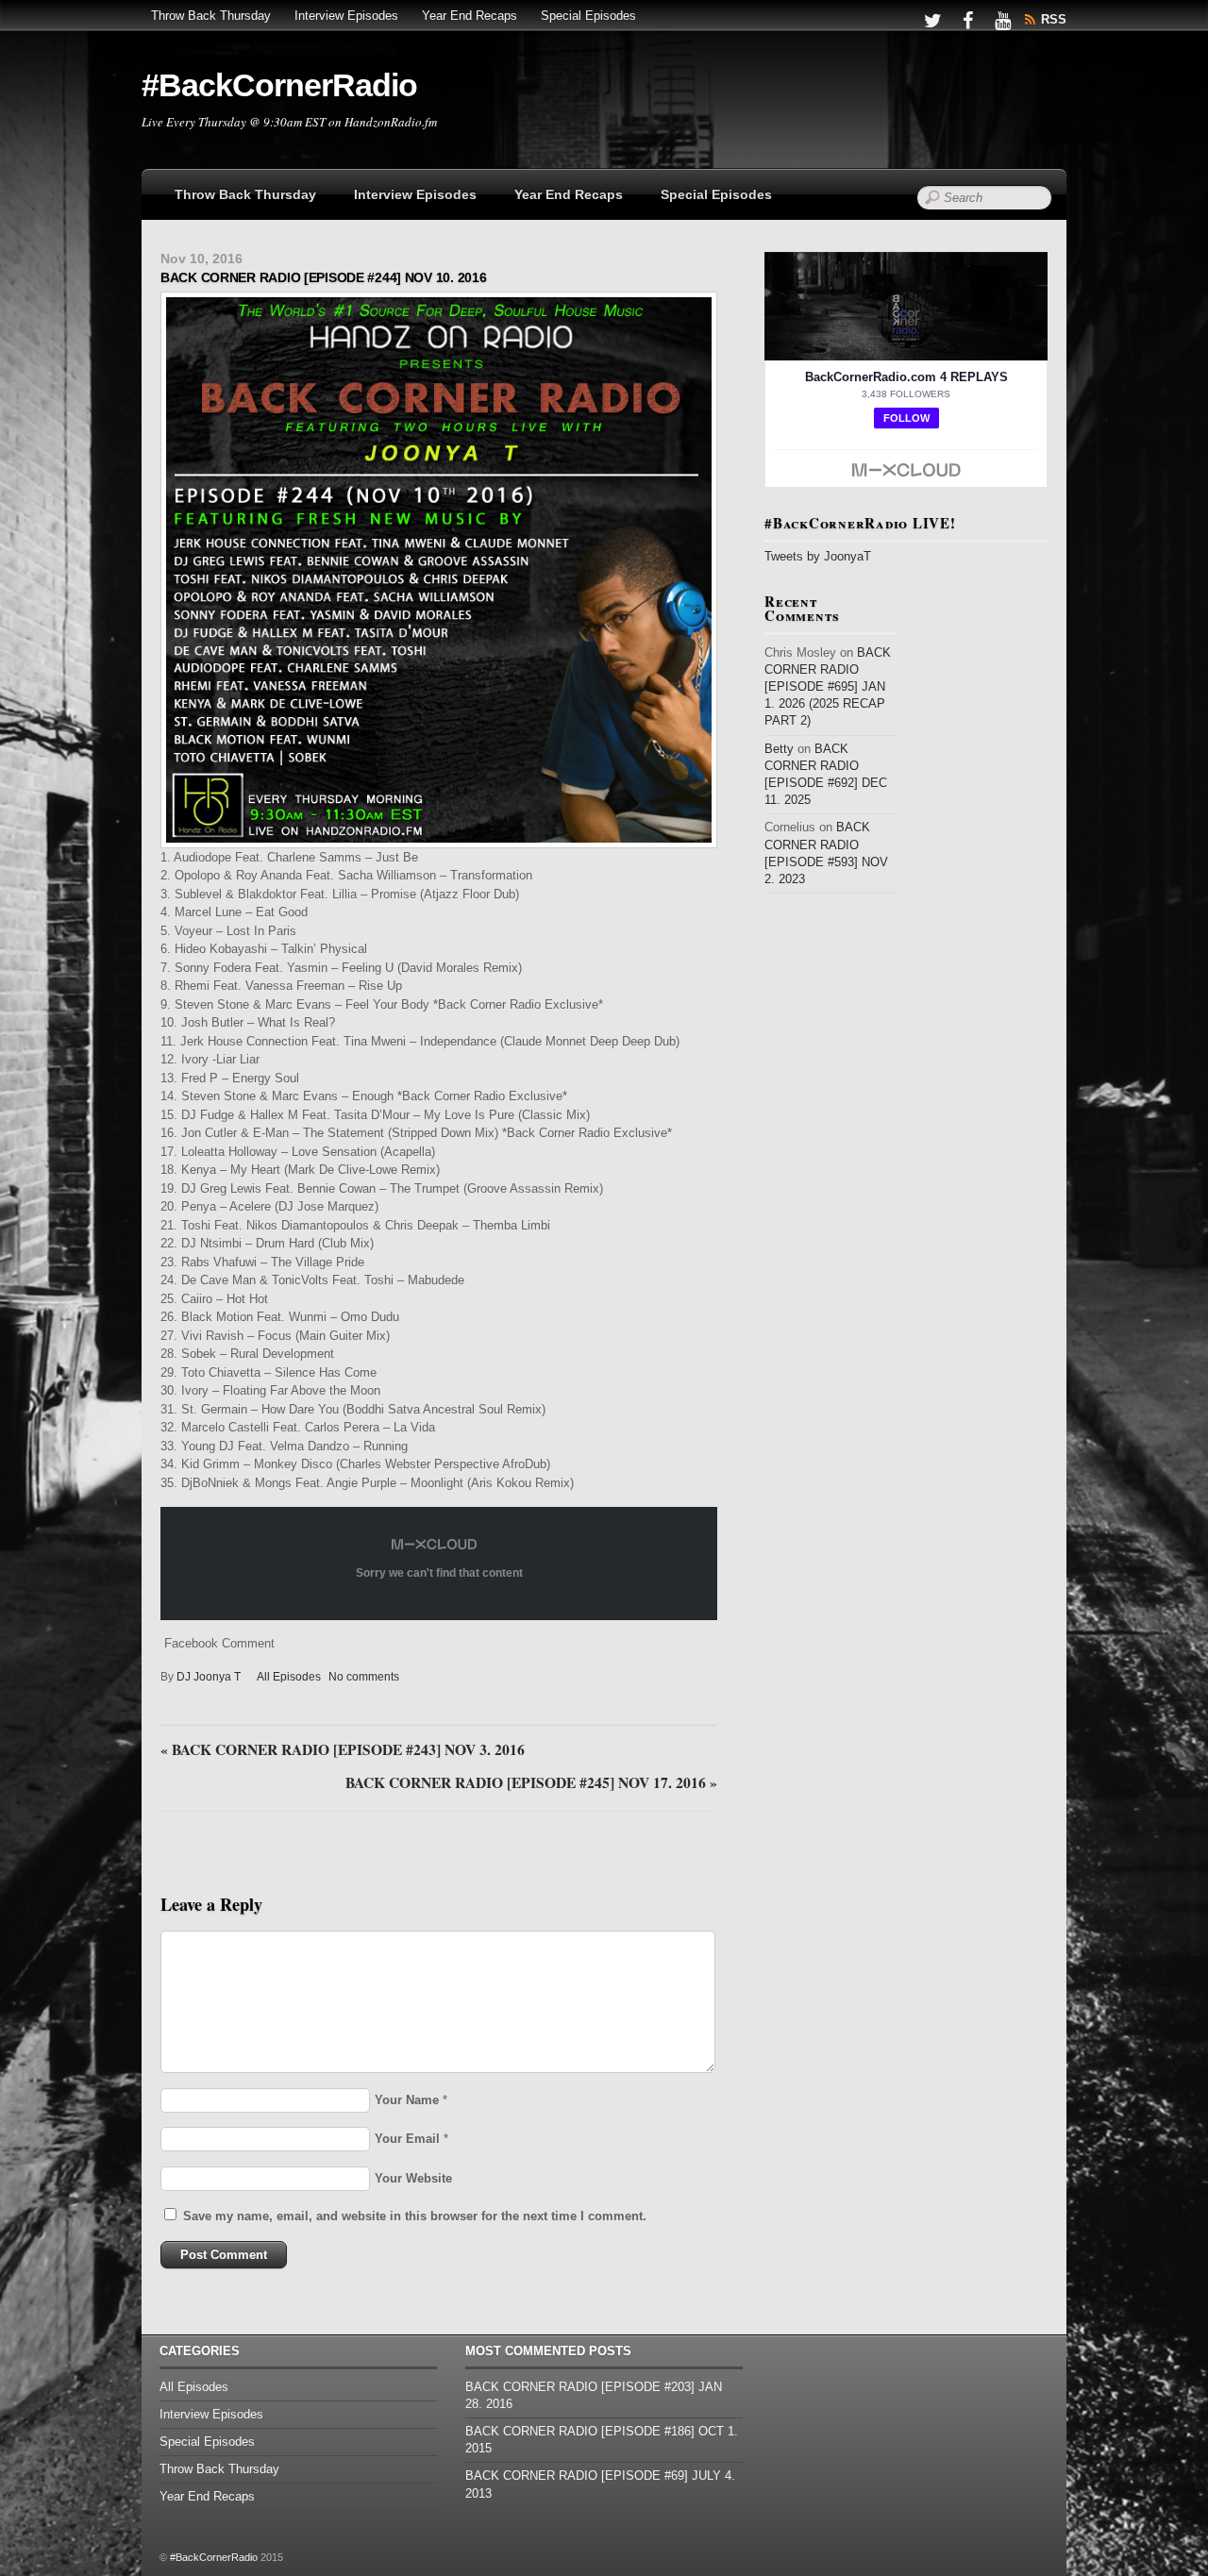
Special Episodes (588, 16)
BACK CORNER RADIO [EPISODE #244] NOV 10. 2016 (323, 277)
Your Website (413, 2178)
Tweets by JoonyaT (818, 556)
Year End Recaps (470, 16)
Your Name (407, 2100)
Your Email (407, 2139)
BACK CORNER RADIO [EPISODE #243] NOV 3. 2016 (343, 1750)
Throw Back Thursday (211, 16)
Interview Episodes (346, 16)
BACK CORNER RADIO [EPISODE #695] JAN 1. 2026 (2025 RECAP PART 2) (828, 687)
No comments (364, 1677)
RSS (1054, 19)
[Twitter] (932, 19)
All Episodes (289, 1677)
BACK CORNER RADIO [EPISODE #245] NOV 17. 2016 (531, 1783)
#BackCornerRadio (214, 2557)
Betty (779, 749)
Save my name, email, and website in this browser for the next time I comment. (415, 2216)
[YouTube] (1002, 19)
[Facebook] (967, 19)
